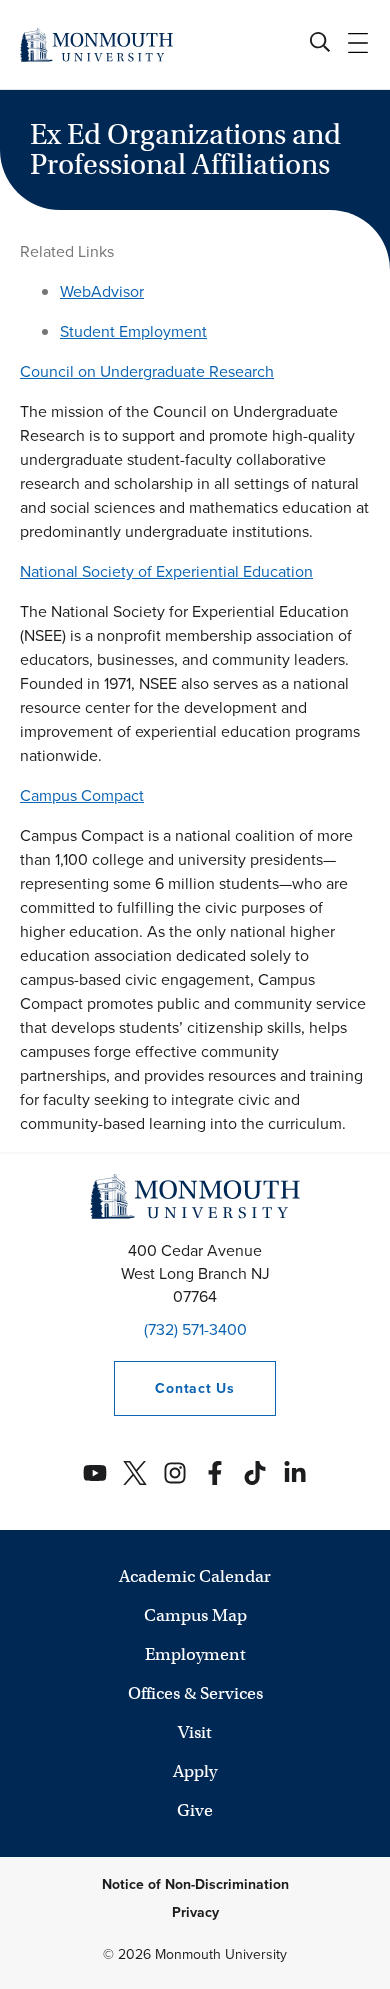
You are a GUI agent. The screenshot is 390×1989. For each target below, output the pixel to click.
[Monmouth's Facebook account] (215, 1473)
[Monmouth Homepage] (96, 44)
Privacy (195, 1912)
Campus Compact (82, 795)
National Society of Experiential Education (166, 571)
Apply (195, 1771)
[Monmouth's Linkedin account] (295, 1473)
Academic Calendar (195, 1576)
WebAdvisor (102, 291)
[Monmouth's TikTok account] (255, 1473)
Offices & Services (195, 1693)
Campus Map (195, 1615)
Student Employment (133, 331)
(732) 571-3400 (195, 1329)
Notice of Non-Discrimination (195, 1884)
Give (195, 1810)
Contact (174, 1388)
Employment (195, 1654)
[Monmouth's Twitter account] (135, 1473)
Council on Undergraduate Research (147, 371)
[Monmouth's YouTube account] (95, 1473)
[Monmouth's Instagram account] (175, 1473)
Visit (195, 1732)
